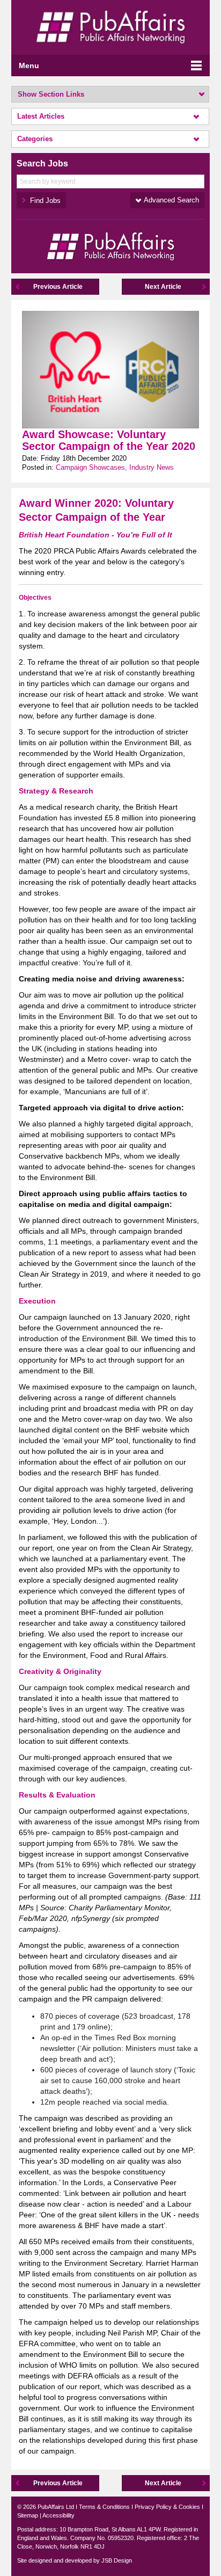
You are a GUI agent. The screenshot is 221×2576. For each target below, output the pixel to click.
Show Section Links (51, 94)
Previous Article (58, 287)
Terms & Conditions (104, 2507)
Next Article (163, 287)
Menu (29, 66)
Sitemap (28, 2515)
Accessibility (58, 2515)
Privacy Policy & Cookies (167, 2507)
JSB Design (117, 2560)
